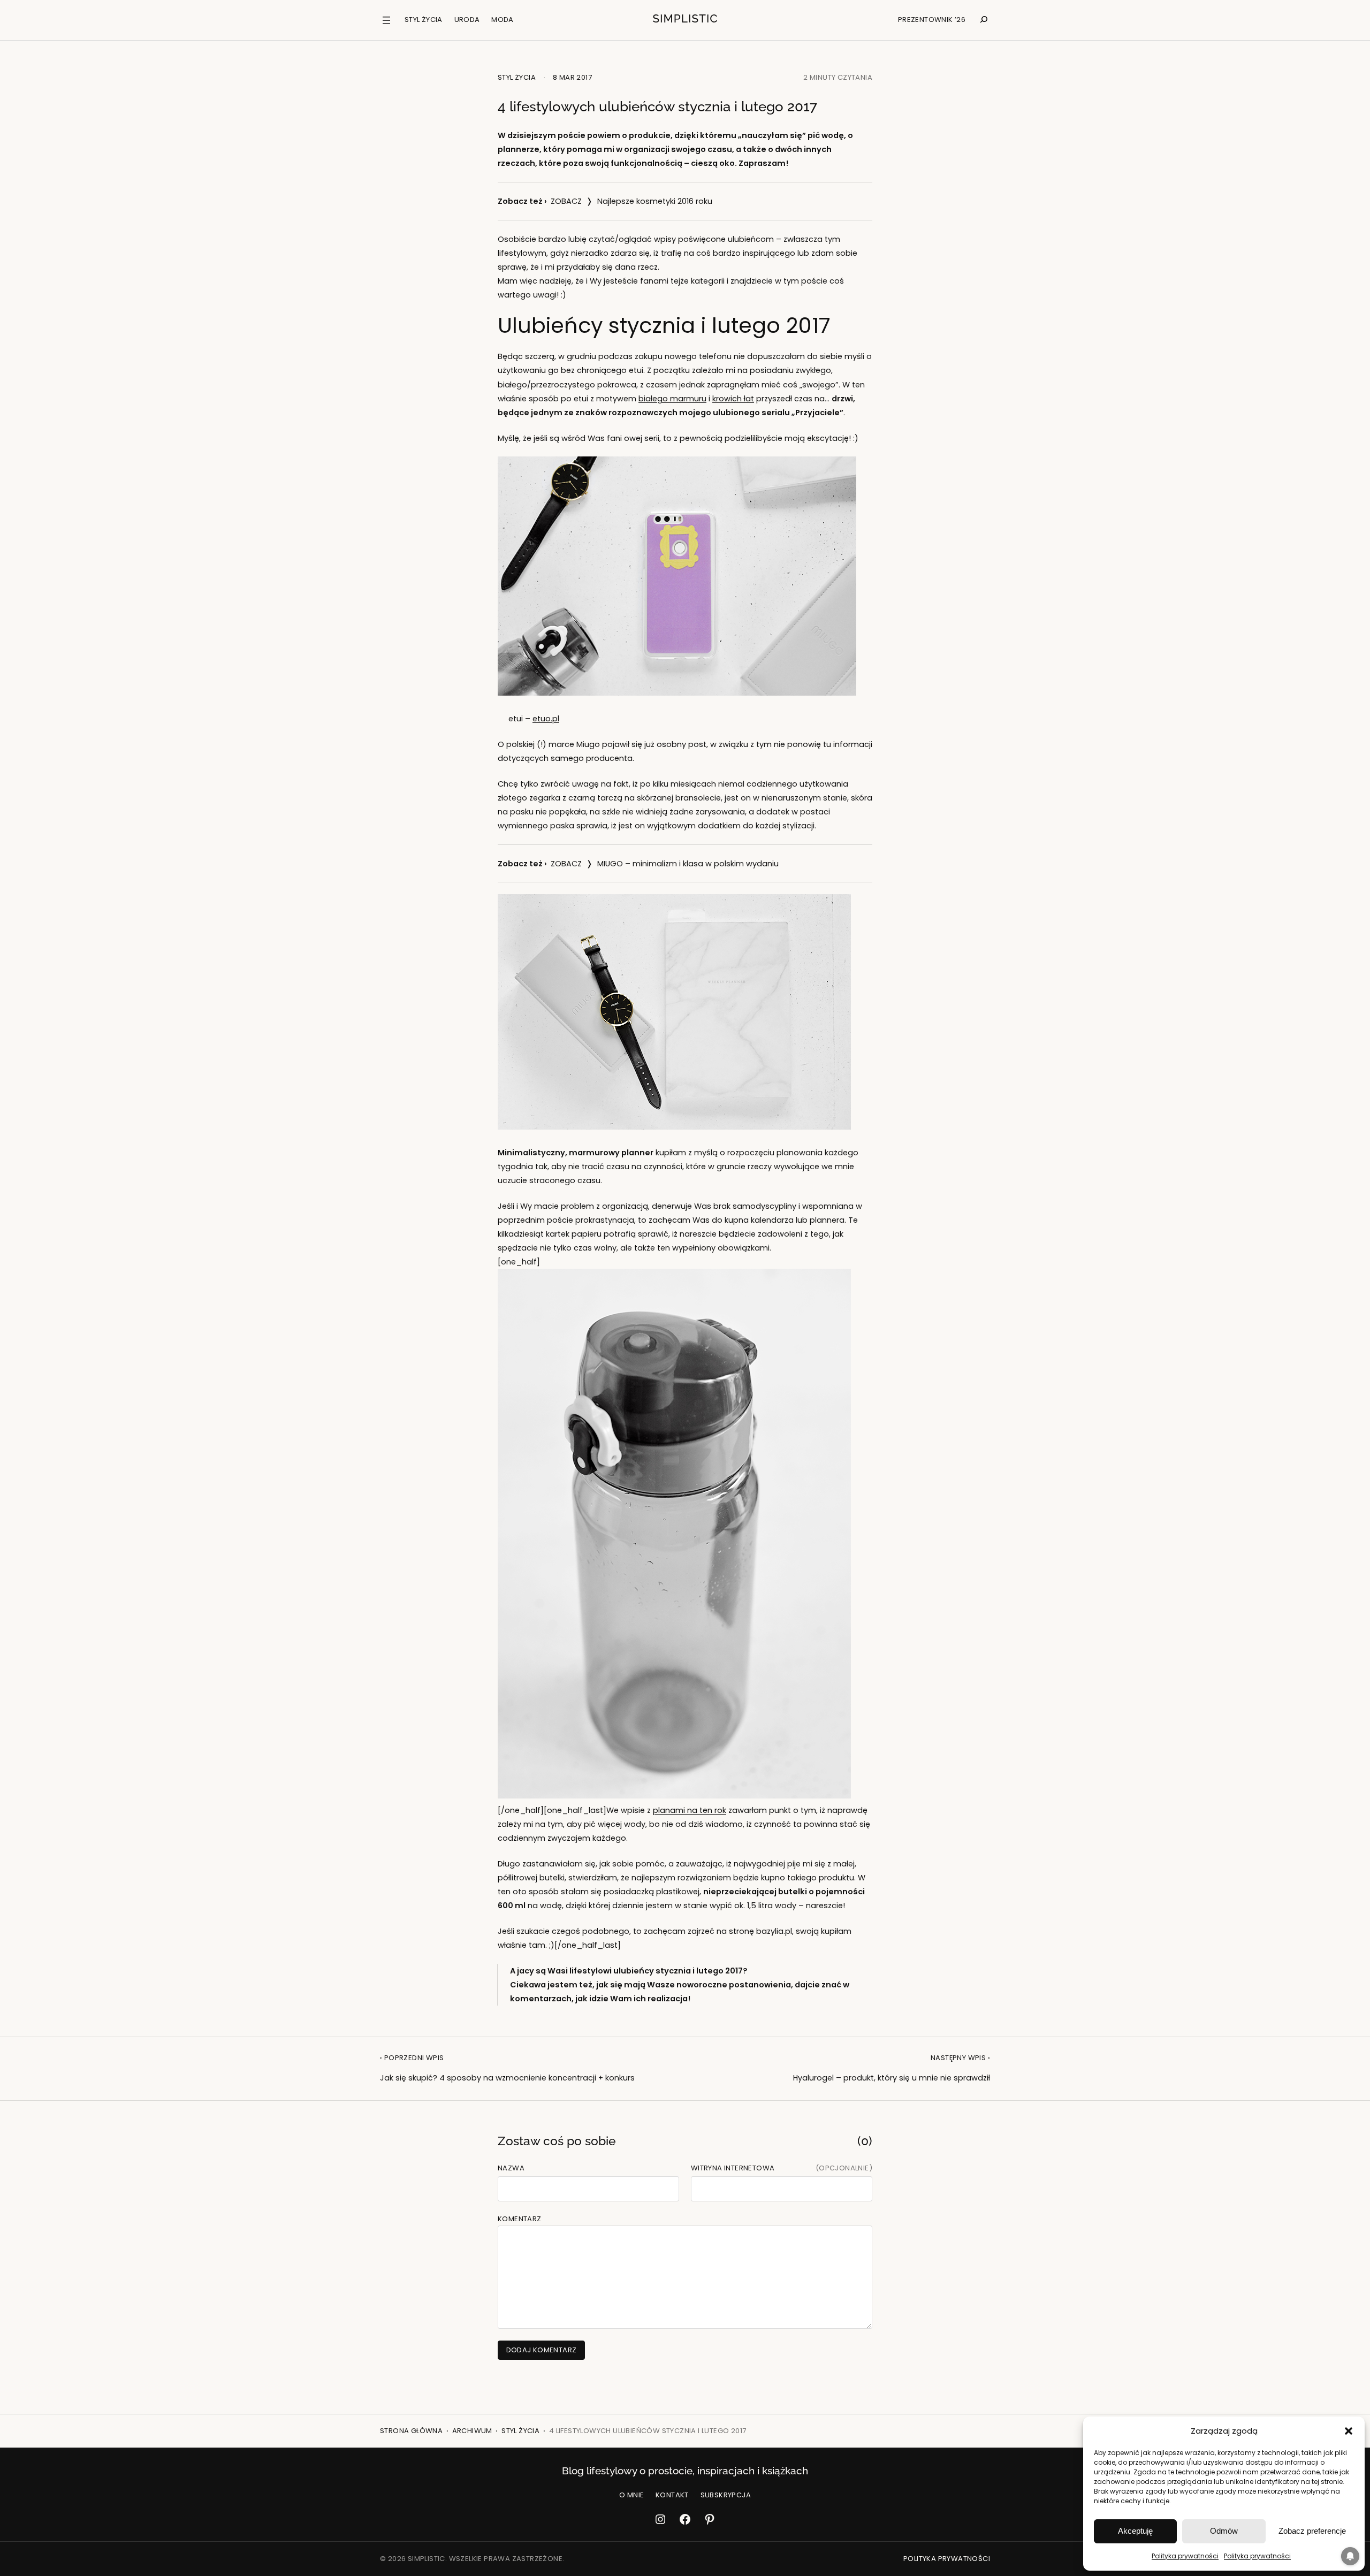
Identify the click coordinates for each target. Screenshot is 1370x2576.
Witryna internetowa (733, 2168)
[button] (1349, 2431)
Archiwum (472, 2431)
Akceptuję (1135, 2531)
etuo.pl (546, 719)
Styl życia (517, 77)
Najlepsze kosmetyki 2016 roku (655, 201)
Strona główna (411, 2431)
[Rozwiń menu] (386, 20)
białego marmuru (672, 399)
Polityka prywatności (1185, 2556)
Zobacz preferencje (1312, 2531)
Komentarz (520, 2219)
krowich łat (733, 399)
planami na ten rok (690, 1810)
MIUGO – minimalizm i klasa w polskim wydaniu (688, 864)
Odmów (1224, 2531)
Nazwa (511, 2168)
